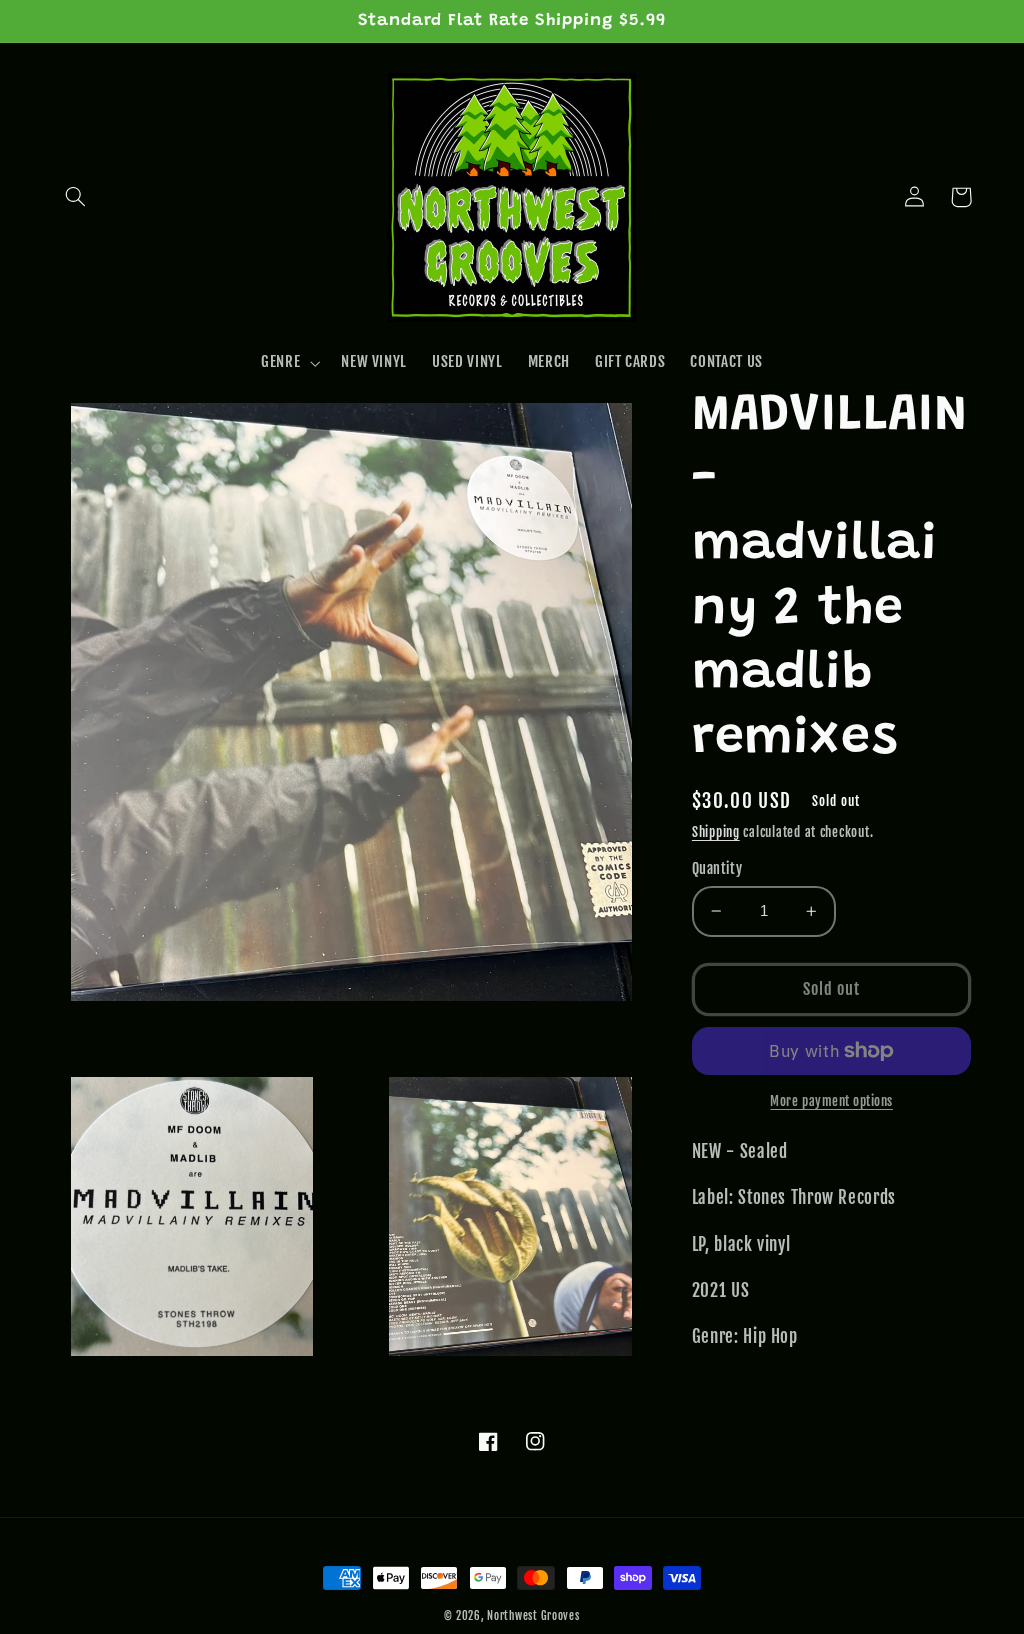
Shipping (716, 832)
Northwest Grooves (533, 1616)
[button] (76, 197)
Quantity (717, 868)
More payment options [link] (831, 1101)
